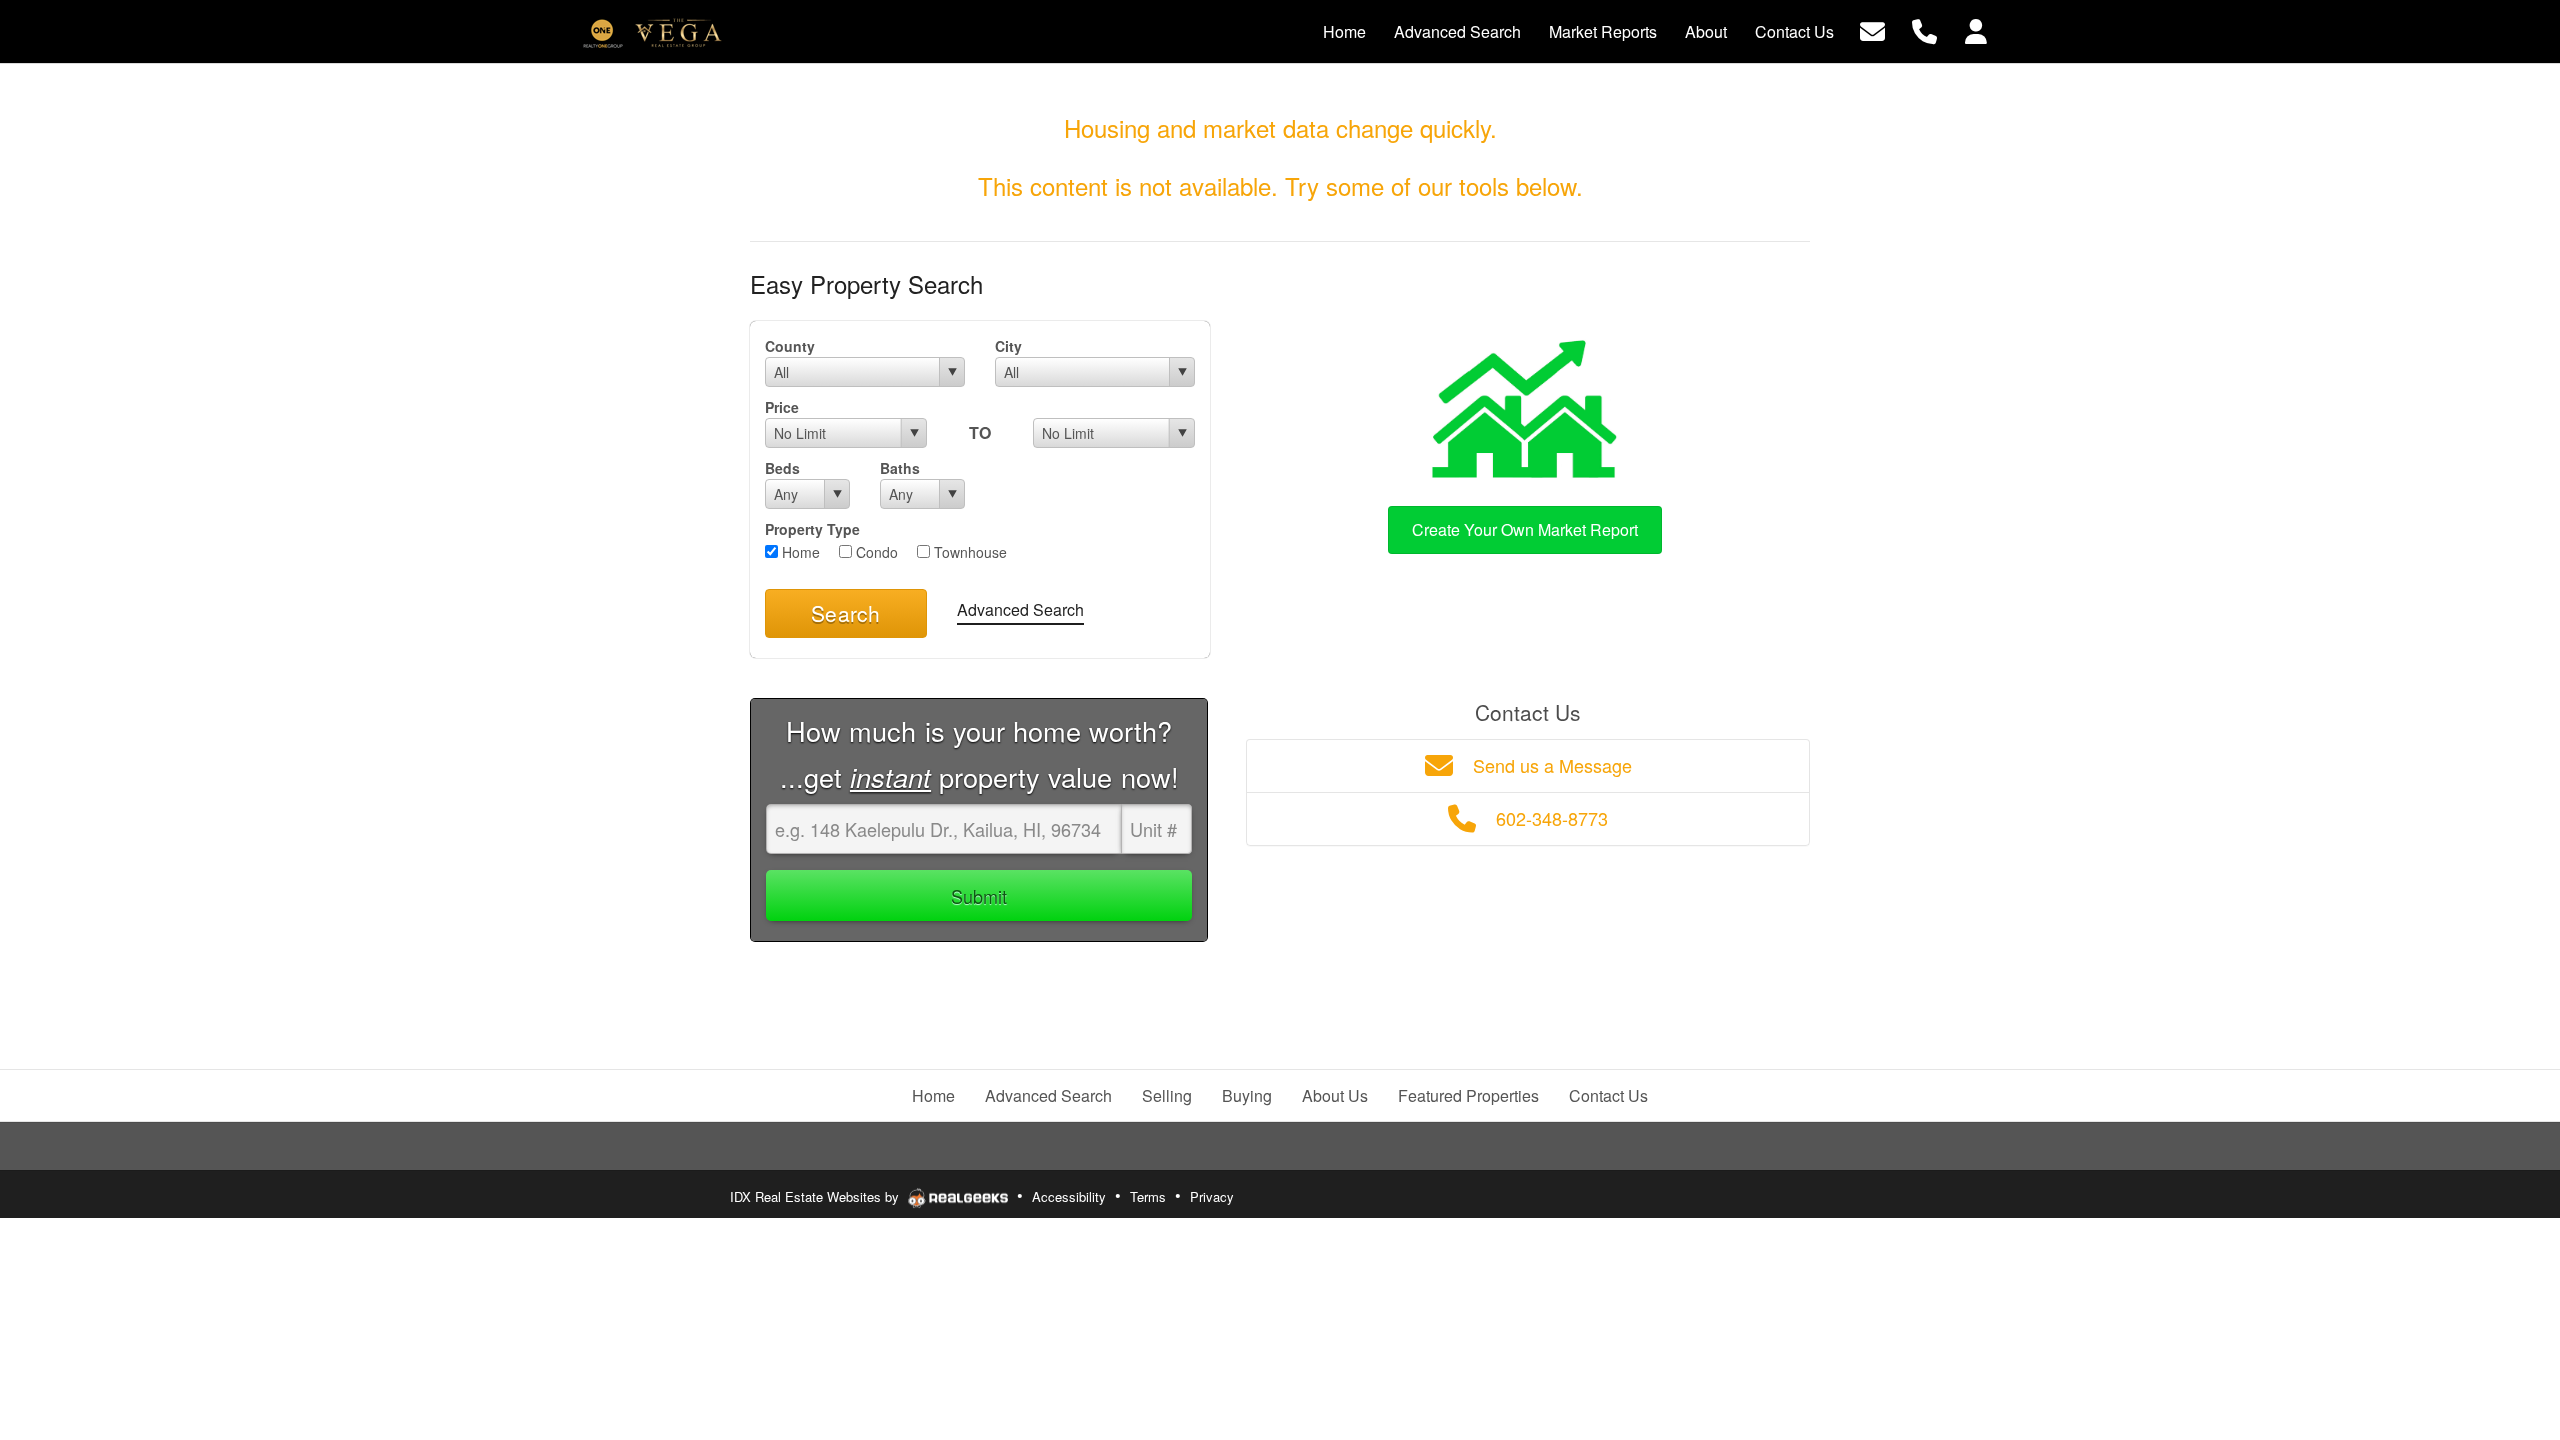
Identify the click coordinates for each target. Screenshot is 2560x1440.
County (790, 346)
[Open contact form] (1872, 29)
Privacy (1212, 1196)
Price (782, 407)
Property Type (812, 529)
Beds (782, 468)
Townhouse (968, 552)
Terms (1148, 1196)
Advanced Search (1020, 609)
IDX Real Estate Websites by (816, 1196)
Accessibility (1069, 1196)
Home (799, 552)
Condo (875, 552)
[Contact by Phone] (1924, 29)
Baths (900, 468)
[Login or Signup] (1976, 29)
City (1008, 346)
